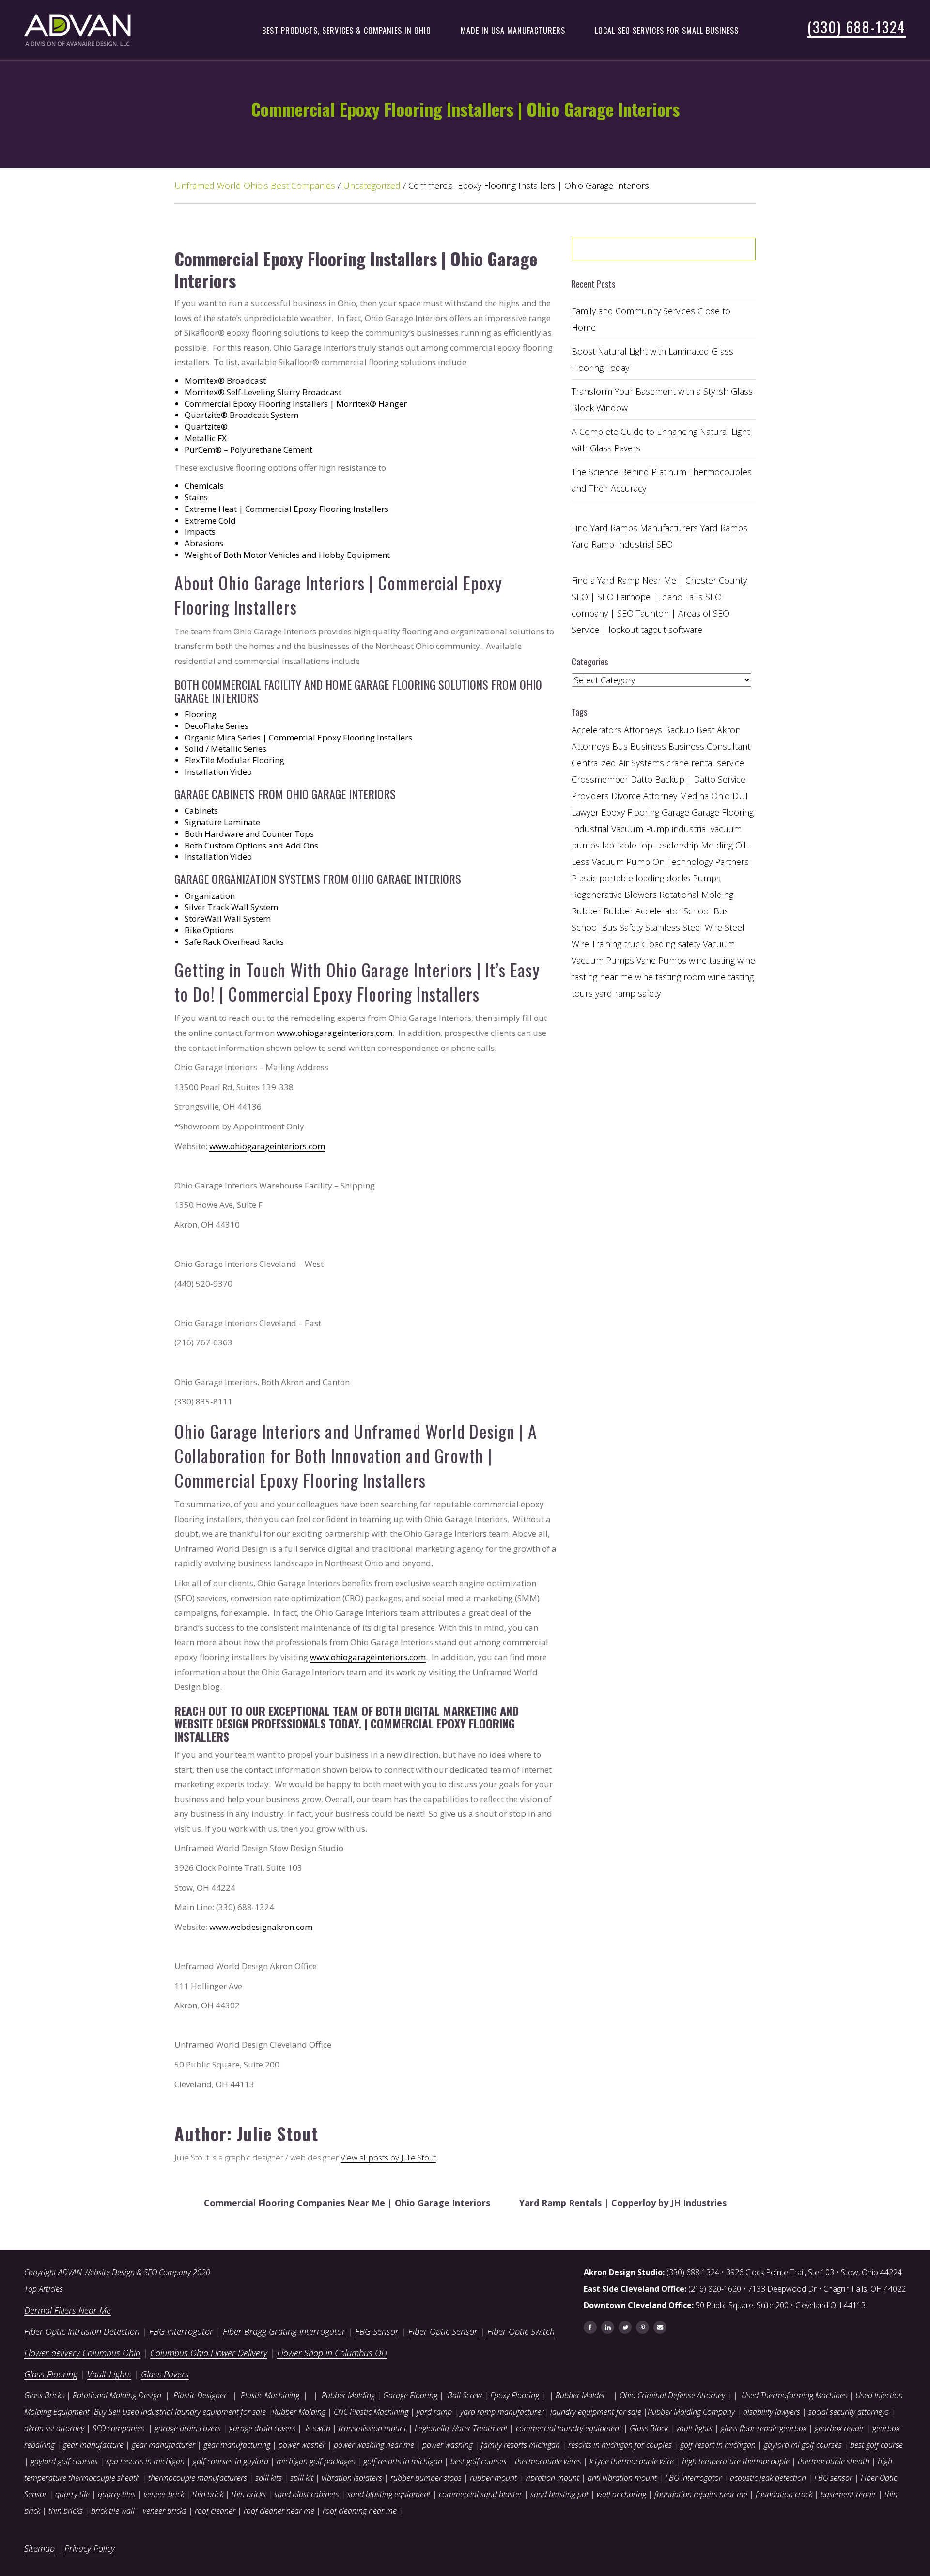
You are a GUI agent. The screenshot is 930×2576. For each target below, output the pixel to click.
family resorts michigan (520, 2445)
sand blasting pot (559, 2494)
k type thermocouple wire (632, 2461)
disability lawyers (772, 2412)
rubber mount (493, 2478)
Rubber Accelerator (642, 911)
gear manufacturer (163, 2445)
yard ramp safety (628, 993)
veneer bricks (165, 2511)
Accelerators (597, 730)
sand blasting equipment (389, 2494)
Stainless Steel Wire (684, 927)
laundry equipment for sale (596, 2412)
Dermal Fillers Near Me (68, 2310)
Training (606, 944)
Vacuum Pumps (603, 960)
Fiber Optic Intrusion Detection (82, 2331)
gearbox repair (839, 2428)
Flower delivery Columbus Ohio (82, 2353)
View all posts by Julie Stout (388, 2157)
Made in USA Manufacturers (513, 31)
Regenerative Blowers (614, 895)
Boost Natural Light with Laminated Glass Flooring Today (652, 359)
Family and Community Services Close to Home (651, 319)
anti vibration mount (622, 2478)
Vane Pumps (661, 960)
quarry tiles (117, 2494)
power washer (302, 2445)
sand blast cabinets (307, 2494)
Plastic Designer (200, 2395)
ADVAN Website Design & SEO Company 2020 (134, 2272)
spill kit (302, 2478)
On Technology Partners (701, 862)
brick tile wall (113, 2511)
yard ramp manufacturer (502, 2412)
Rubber (586, 911)
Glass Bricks (44, 2395)
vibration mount (552, 2478)
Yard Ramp (593, 544)
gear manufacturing (237, 2445)
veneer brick (163, 2494)
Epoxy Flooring (515, 2395)
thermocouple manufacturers (198, 2478)
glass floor (738, 2428)
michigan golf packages (316, 2461)
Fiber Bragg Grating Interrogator (284, 2331)
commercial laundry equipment (569, 2428)
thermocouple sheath (834, 2461)
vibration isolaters (352, 2478)
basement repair (848, 2494)
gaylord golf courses (64, 2461)
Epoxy (613, 812)
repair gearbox (782, 2428)
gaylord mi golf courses (803, 2445)
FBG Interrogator (181, 2331)
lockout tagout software (655, 630)
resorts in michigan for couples (620, 2445)
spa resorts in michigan (145, 2461)
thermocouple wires (548, 2461)
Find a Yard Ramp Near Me (624, 580)
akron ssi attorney (54, 2428)
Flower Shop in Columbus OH (332, 2353)
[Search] (724, 252)
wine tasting (712, 960)
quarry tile (72, 2494)
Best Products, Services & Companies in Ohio (347, 31)
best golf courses (479, 2461)
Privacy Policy (90, 2548)
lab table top (627, 845)
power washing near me (374, 2445)
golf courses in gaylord (231, 2461)
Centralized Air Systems (618, 763)
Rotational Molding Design (117, 2395)
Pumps (707, 878)
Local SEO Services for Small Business (667, 31)
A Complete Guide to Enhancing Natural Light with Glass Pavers (661, 440)
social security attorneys (849, 2412)
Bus (620, 746)
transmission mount (372, 2428)
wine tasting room (670, 977)
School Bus (706, 911)
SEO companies (118, 2428)
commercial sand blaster (480, 2494)
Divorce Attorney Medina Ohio (671, 796)
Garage (675, 812)
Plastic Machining (270, 2395)
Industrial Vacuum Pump (620, 829)
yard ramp (434, 2412)
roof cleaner (215, 2511)
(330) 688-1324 (857, 27)
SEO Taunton (643, 613)
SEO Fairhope (624, 597)
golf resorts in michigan (403, 2461)
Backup (679, 730)
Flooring (643, 812)
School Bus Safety (607, 927)
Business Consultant (709, 746)
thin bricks (249, 2494)
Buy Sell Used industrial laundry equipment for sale (180, 2412)
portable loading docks (645, 878)
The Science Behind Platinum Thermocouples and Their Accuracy (662, 480)
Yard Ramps (724, 528)
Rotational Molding (696, 895)
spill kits (269, 2478)
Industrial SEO (645, 544)
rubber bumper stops (426, 2478)
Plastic (584, 878)
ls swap (318, 2428)
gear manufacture (93, 2445)
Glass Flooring (51, 2374)
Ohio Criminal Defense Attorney (672, 2395)
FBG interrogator (693, 2478)
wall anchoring (621, 2494)
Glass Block (649, 2428)
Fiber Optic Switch (521, 2331)
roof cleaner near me (279, 2511)
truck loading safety (662, 944)
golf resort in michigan (718, 2445)
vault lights (694, 2428)
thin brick (208, 2494)
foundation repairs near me (701, 2494)
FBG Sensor (377, 2331)
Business (648, 746)
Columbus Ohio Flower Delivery (209, 2353)
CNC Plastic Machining (371, 2412)
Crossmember (600, 779)
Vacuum (719, 944)
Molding (717, 845)
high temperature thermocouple (736, 2461)
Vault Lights (109, 2374)
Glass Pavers (165, 2374)
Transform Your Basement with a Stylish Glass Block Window (662, 400)
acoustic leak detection (768, 2478)
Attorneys (643, 730)
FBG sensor (833, 2478)
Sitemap (39, 2548)
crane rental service (705, 763)
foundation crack (784, 2494)
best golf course (876, 2445)
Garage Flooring (723, 812)
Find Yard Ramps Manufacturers (635, 528)
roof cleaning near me (360, 2511)
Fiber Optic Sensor (443, 2331)
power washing (449, 2445)
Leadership (677, 845)
